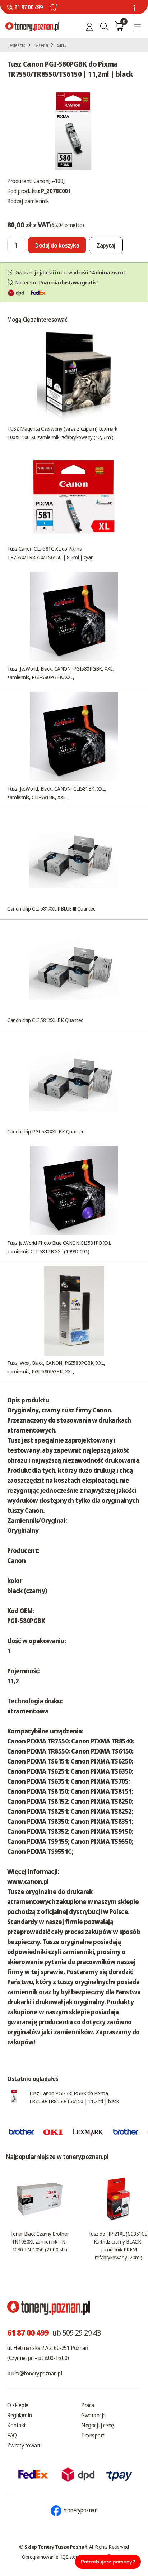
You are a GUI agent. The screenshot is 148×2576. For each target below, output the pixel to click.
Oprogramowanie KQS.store (51, 2557)
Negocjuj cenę (98, 2425)
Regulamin (20, 2415)
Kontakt (17, 2425)
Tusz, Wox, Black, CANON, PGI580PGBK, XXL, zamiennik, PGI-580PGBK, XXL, (56, 1367)
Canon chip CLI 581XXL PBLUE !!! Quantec (51, 908)
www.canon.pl (28, 1881)
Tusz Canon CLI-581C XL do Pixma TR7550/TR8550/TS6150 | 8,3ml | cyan (50, 553)
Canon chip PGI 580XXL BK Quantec (46, 1131)
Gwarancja (93, 2415)
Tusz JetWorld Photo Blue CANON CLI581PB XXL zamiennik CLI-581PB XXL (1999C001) (59, 1247)
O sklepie (18, 2405)
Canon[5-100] (49, 181)
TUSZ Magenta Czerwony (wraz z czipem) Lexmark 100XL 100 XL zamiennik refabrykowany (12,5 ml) (62, 433)
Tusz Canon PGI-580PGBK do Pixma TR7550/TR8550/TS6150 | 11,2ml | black (74, 2097)
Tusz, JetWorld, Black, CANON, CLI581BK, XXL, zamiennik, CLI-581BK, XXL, (57, 793)
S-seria (41, 45)
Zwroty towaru (24, 2445)
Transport (93, 2435)
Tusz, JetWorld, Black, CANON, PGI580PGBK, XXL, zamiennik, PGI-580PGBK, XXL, (60, 673)
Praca (88, 2405)
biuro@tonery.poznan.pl (34, 2373)
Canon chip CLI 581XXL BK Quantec (45, 1020)
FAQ (12, 2435)
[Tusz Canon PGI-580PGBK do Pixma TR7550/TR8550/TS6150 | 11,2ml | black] (74, 130)
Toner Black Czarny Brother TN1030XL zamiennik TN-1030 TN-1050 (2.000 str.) (40, 2241)
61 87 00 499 (28, 7)
